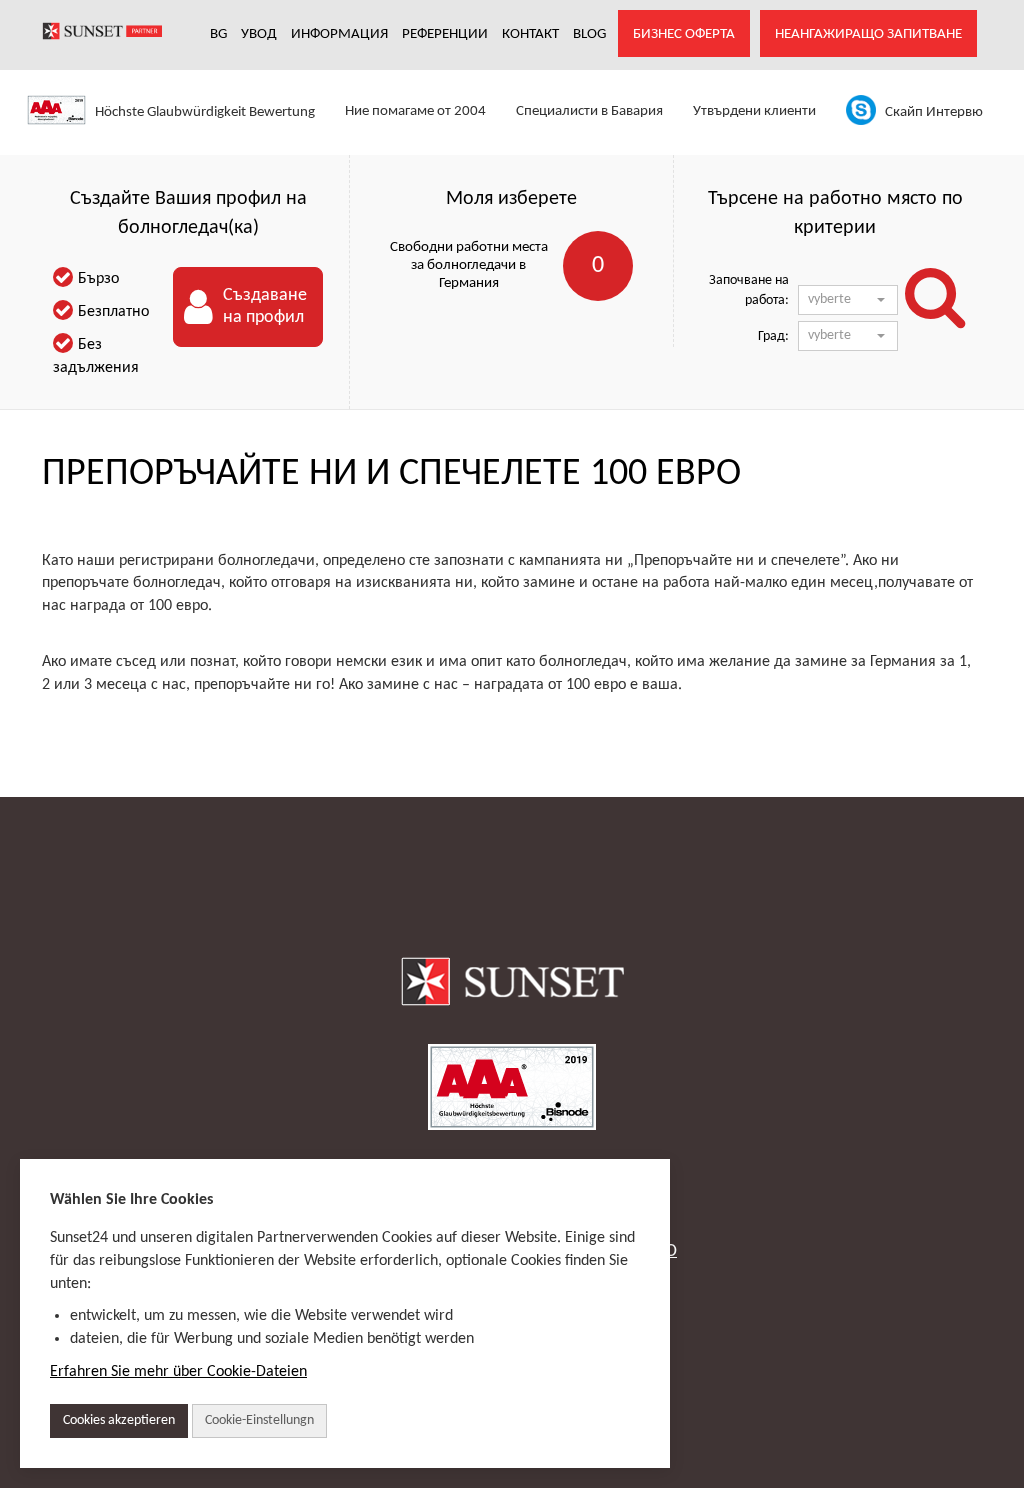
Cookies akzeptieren (119, 1420)
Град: (773, 336)
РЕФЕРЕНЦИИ (445, 34)
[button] (848, 300)
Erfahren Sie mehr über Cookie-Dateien (178, 1372)
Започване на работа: (749, 290)
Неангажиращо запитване (868, 34)
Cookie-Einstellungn (259, 1420)
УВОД (259, 34)
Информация (339, 34)
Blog (589, 34)
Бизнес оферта (684, 34)
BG (218, 34)
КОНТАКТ (530, 34)
